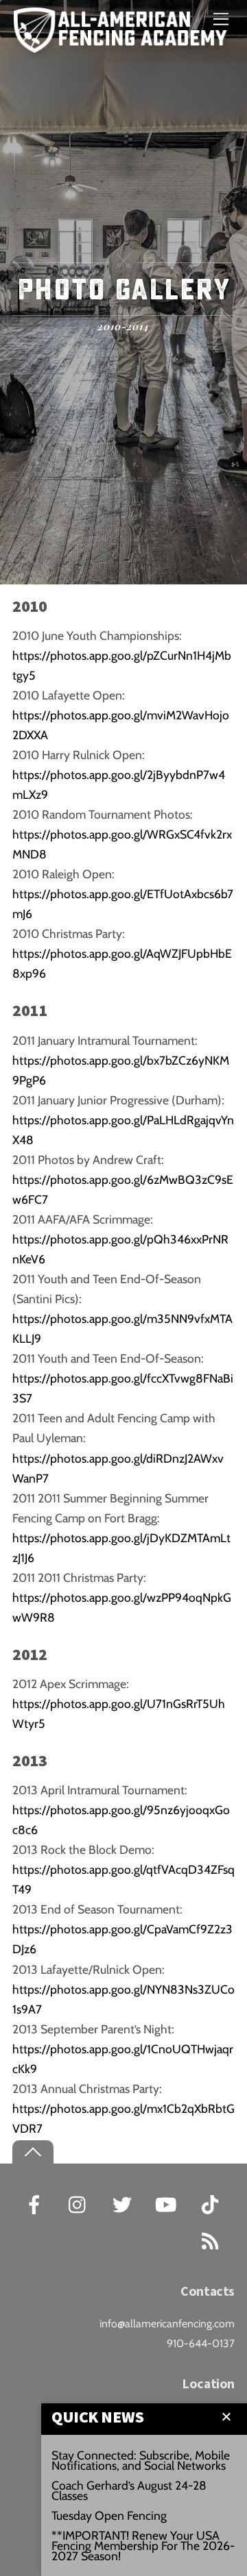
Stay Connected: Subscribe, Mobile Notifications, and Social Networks (141, 2460)
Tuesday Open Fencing (109, 2515)
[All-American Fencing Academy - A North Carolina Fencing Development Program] (123, 45)
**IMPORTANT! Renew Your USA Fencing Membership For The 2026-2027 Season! (143, 2546)
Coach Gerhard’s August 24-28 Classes (129, 2490)
